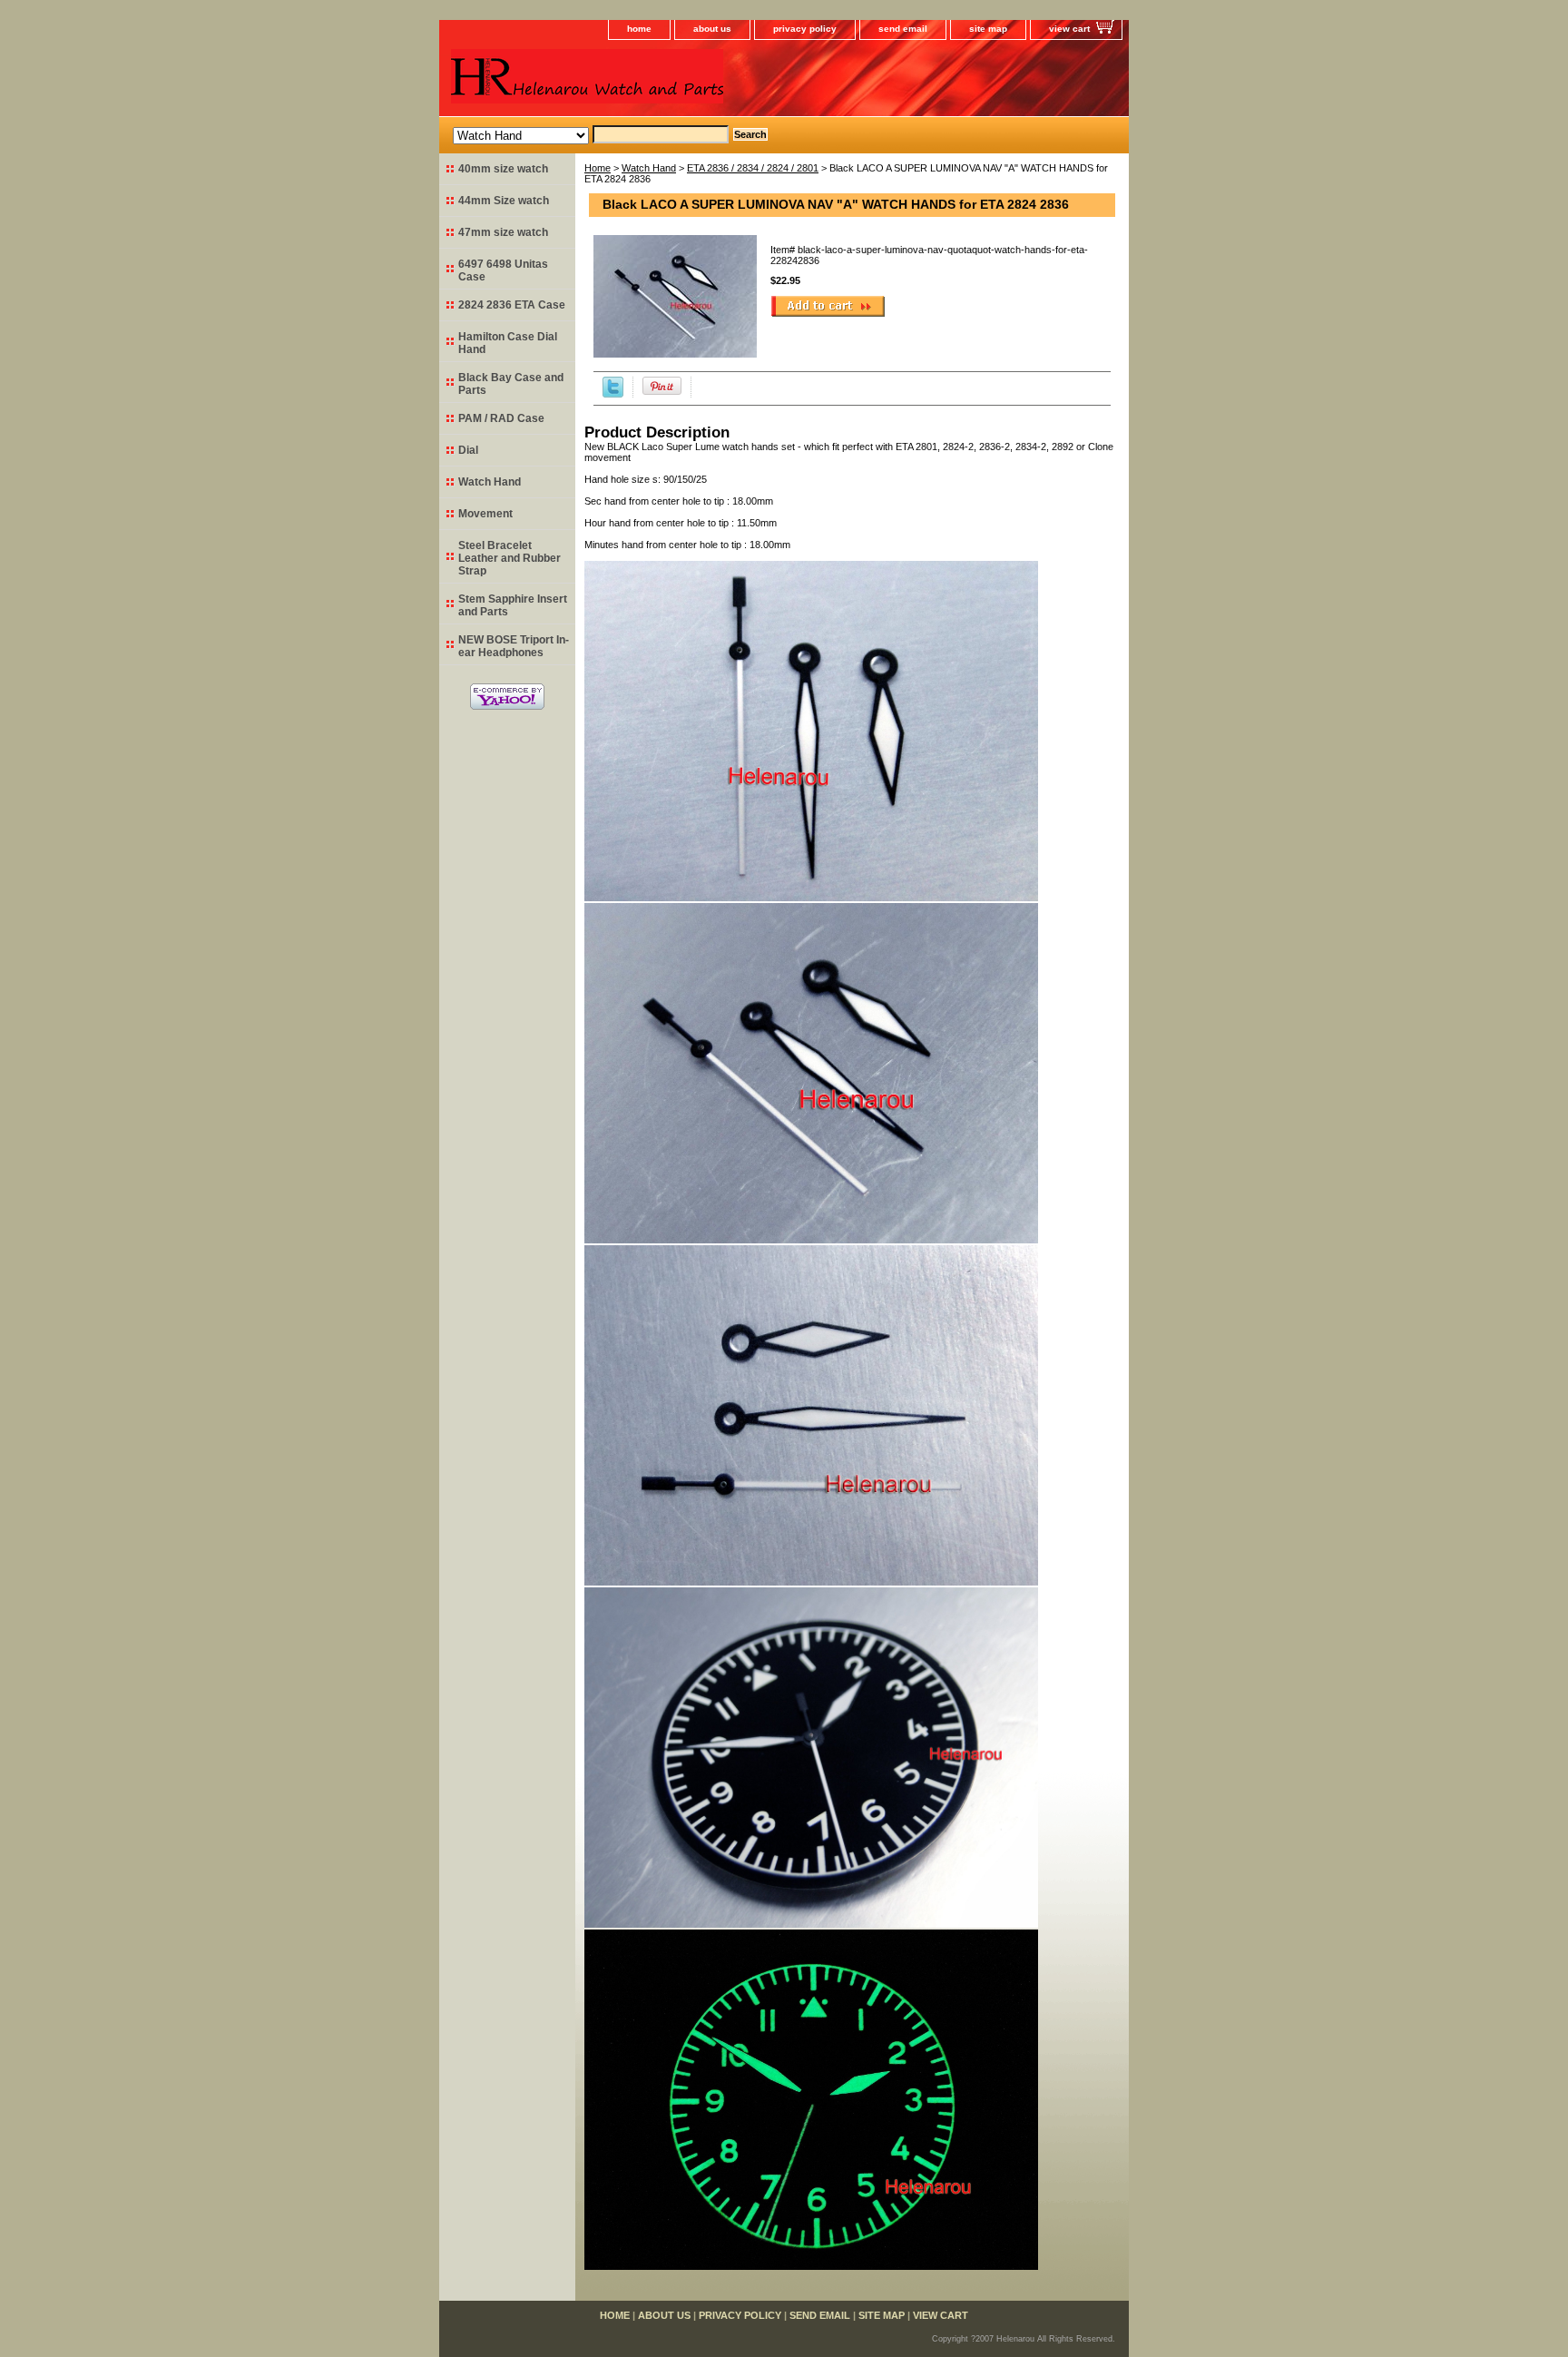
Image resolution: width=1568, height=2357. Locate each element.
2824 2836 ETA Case (512, 305)
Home (598, 168)
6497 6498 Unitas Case (503, 270)
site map (988, 29)
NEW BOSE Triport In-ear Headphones (514, 646)
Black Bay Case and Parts (511, 384)
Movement (485, 514)
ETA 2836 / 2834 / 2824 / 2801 (753, 168)
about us (712, 29)
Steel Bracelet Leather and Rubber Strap (510, 558)
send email (903, 29)
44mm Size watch (504, 201)
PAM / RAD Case (501, 418)
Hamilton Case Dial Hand (508, 343)
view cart (1069, 29)
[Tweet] (613, 394)
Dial (468, 450)
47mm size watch (503, 232)
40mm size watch (503, 169)
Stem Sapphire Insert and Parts (513, 605)
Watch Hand (649, 168)
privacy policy (805, 29)
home (639, 29)
